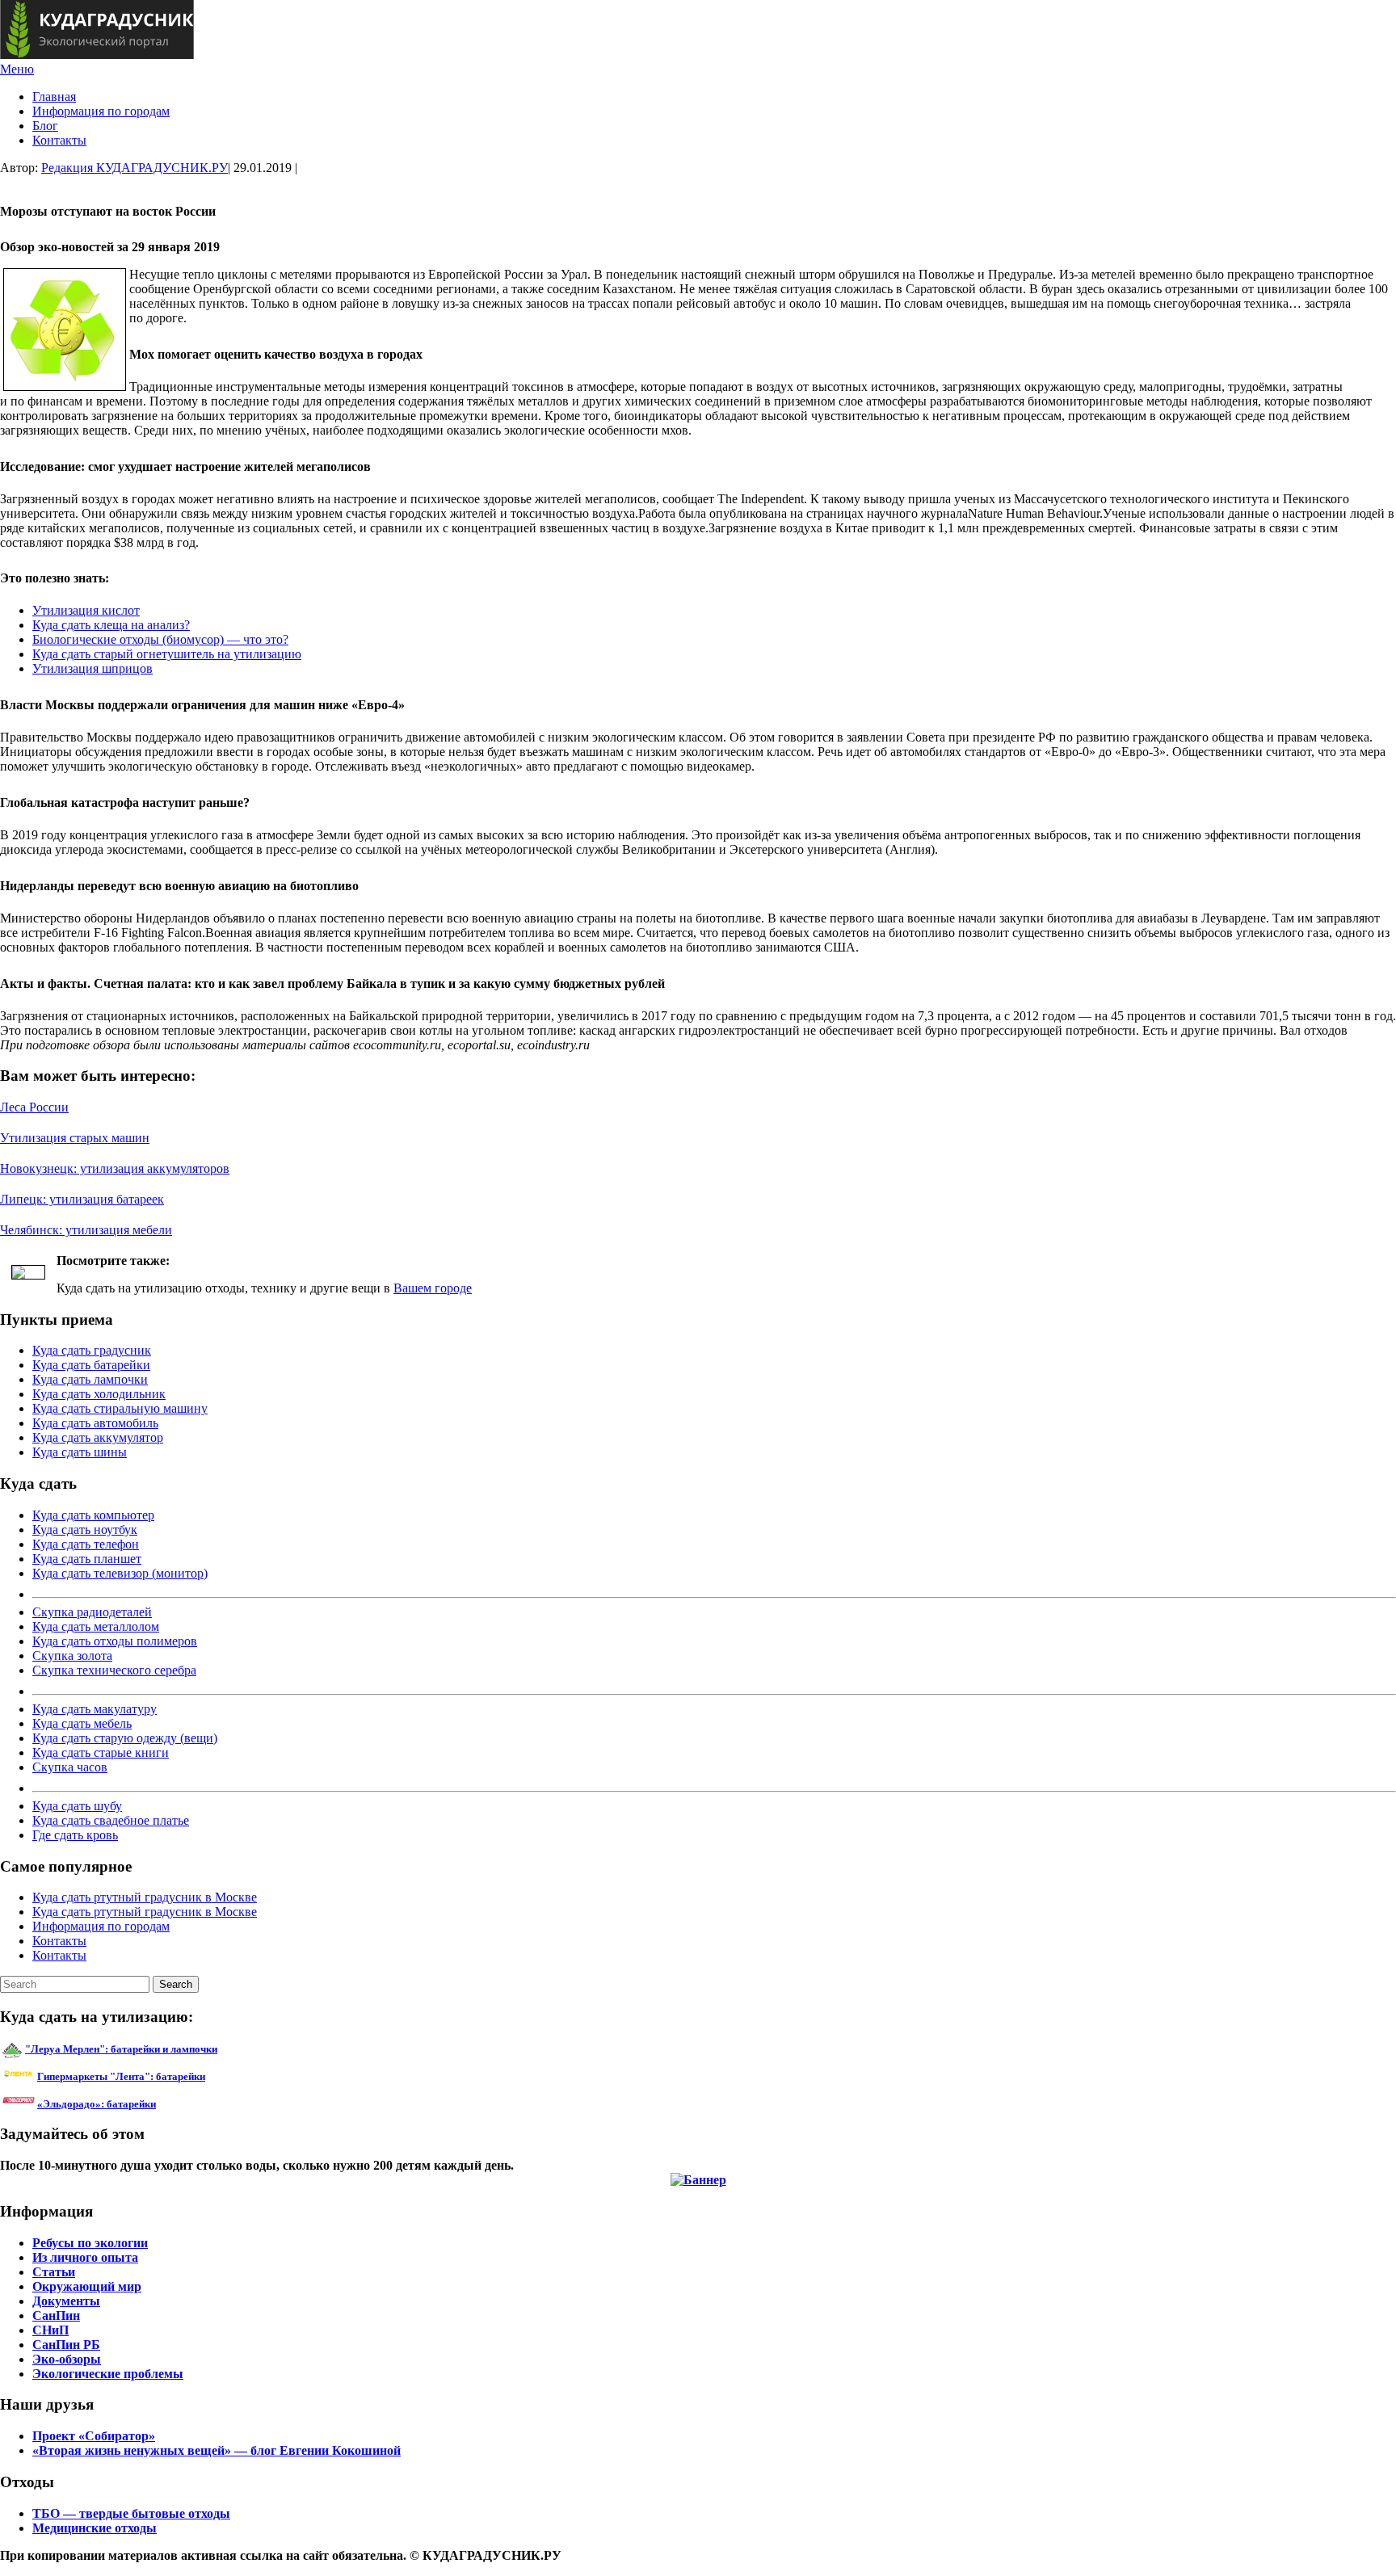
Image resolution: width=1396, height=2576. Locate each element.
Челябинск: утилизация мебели (86, 1230)
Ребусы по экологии (90, 2243)
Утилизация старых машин (75, 1138)
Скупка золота (72, 1656)
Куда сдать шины (80, 1452)
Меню (17, 69)
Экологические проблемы (108, 2374)
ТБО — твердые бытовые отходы (131, 2513)
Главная (54, 97)
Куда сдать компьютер (93, 1515)
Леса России (34, 1107)
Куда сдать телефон (86, 1544)
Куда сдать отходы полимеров (115, 1641)
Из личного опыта (85, 2257)
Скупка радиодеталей (92, 1612)
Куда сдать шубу (77, 1806)
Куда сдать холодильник (99, 1394)
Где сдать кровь (75, 1835)
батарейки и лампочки (121, 2049)
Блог (45, 126)
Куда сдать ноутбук (85, 1530)
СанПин (56, 2315)
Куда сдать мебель (82, 1723)
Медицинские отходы (95, 2528)
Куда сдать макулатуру (95, 1709)
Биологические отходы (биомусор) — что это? (160, 639)
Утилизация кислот (86, 610)
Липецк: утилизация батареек (82, 1199)
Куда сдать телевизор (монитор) (120, 1573)
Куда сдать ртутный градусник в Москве (145, 1897)
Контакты (59, 140)
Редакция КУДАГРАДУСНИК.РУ (135, 168)
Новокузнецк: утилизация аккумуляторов (115, 1168)
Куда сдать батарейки (91, 1365)
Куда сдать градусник (92, 1350)
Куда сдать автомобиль (95, 1423)
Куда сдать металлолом (96, 1626)
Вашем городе (433, 1288)
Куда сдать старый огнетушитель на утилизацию (167, 654)
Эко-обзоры (67, 2359)
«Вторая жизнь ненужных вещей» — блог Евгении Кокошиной (217, 2450)
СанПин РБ (66, 2345)
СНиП (50, 2330)
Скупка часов (70, 1767)
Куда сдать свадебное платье (111, 1820)
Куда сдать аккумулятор (98, 1437)
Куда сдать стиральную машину (120, 1408)
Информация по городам (101, 111)
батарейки (158, 2076)
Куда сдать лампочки (90, 1379)
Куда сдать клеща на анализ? (111, 625)
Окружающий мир (87, 2286)
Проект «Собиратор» (94, 2436)
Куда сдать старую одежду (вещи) (125, 1738)
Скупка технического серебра (114, 1670)
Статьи (54, 2272)
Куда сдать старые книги (101, 1752)
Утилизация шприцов (93, 668)
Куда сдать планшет (87, 1559)
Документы (66, 2301)
